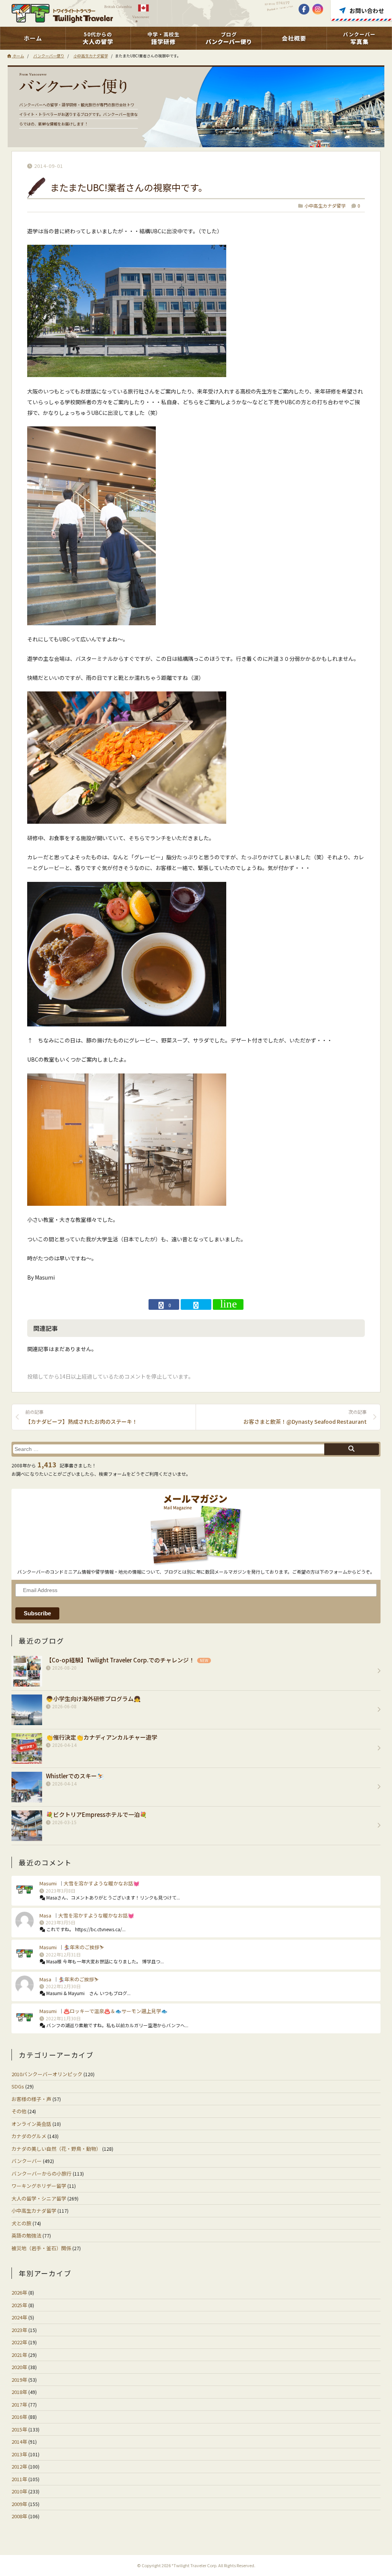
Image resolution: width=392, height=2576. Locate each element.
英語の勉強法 (26, 2235)
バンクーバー (27, 2161)
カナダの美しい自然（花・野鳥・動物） (56, 2149)
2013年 (19, 2454)
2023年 (19, 2330)
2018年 (19, 2392)
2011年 (19, 2479)
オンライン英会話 (31, 2124)
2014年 (19, 2442)
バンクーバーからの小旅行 (42, 2173)
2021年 (19, 2355)
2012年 (19, 2466)
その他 (19, 2111)
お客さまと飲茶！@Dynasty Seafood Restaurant (305, 1417)
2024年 (19, 2317)
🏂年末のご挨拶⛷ (84, 1947)
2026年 (19, 2292)
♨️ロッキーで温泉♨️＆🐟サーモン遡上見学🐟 (115, 2011)
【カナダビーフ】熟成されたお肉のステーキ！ (81, 1417)
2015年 (19, 2429)
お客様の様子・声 (31, 2099)
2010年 (19, 2491)
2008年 (19, 2516)
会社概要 (294, 38)
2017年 (19, 2404)
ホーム (33, 38)
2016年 (19, 2417)
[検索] (352, 1449)
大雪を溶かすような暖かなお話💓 (101, 1883)
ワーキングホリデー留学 (39, 2186)
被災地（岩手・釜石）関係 (41, 2248)
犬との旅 (21, 2223)
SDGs (18, 2086)
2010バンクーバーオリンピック (47, 2074)
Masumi (48, 1883)
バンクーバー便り (49, 56)
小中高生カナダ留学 (91, 56)
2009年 (19, 2504)
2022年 (19, 2342)
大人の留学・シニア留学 (39, 2198)
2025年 (19, 2305)
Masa (45, 1915)
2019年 (19, 2380)
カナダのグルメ (29, 2136)
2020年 (19, 2367)
